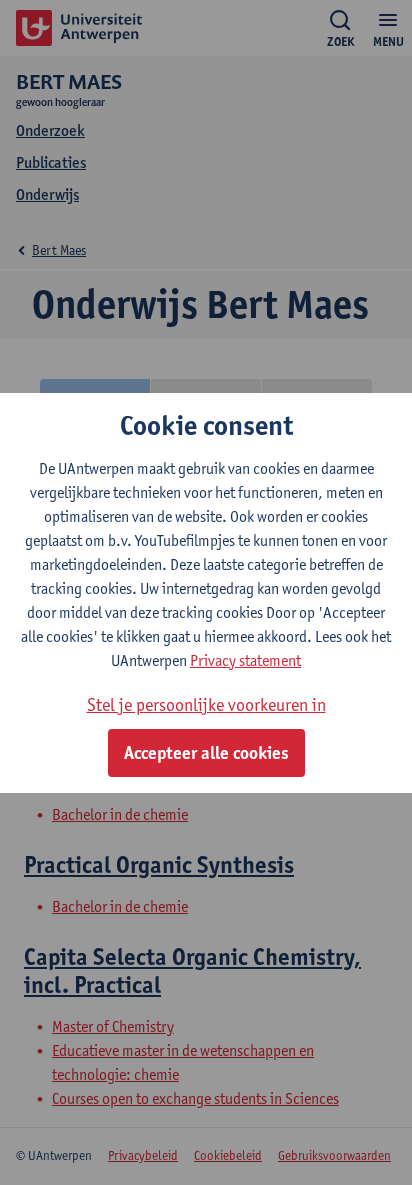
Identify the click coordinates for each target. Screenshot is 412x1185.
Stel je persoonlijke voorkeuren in (206, 704)
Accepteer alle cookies (206, 753)
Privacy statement (245, 660)
